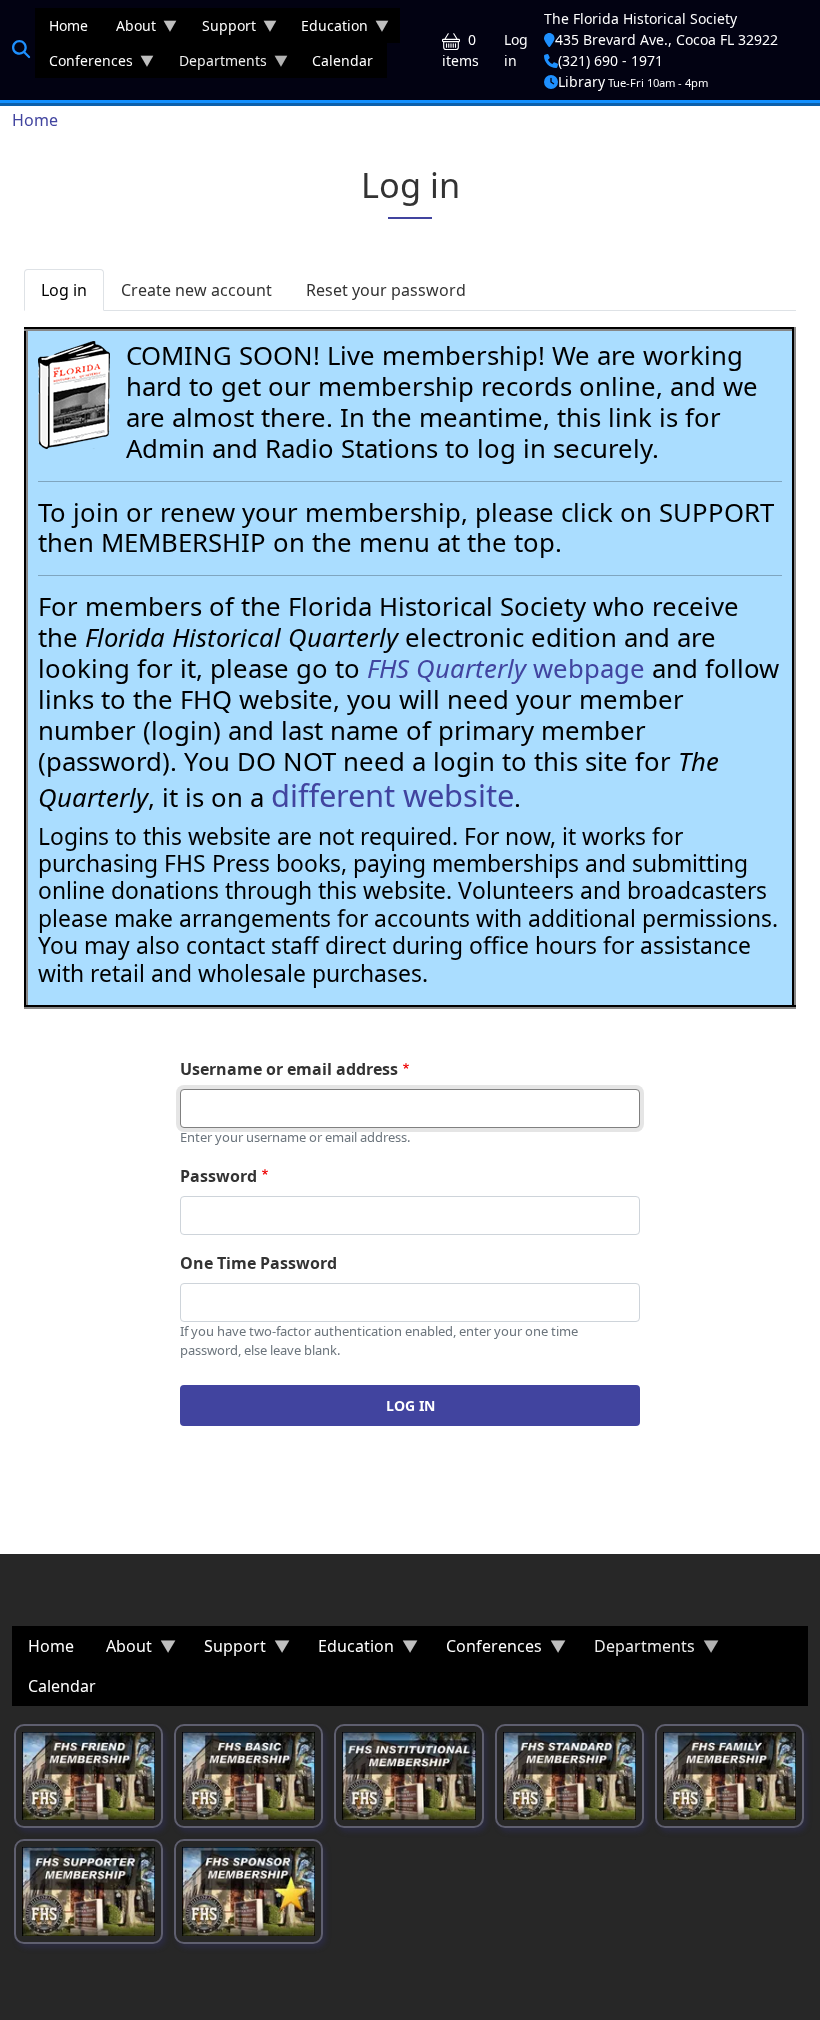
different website (392, 795)
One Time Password (258, 1263)
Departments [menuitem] (216, 64)
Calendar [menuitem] (342, 60)
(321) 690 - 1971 (610, 60)
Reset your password (386, 290)
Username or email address (289, 1069)
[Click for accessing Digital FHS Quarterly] (74, 395)
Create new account (196, 290)
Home (35, 120)
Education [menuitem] (327, 29)
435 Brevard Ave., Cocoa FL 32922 (666, 39)
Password (218, 1176)
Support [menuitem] (222, 29)
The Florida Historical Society (640, 18)
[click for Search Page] (21, 49)
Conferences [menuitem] (84, 64)
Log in (516, 50)
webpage (506, 668)
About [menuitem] (129, 29)
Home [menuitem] (68, 25)
